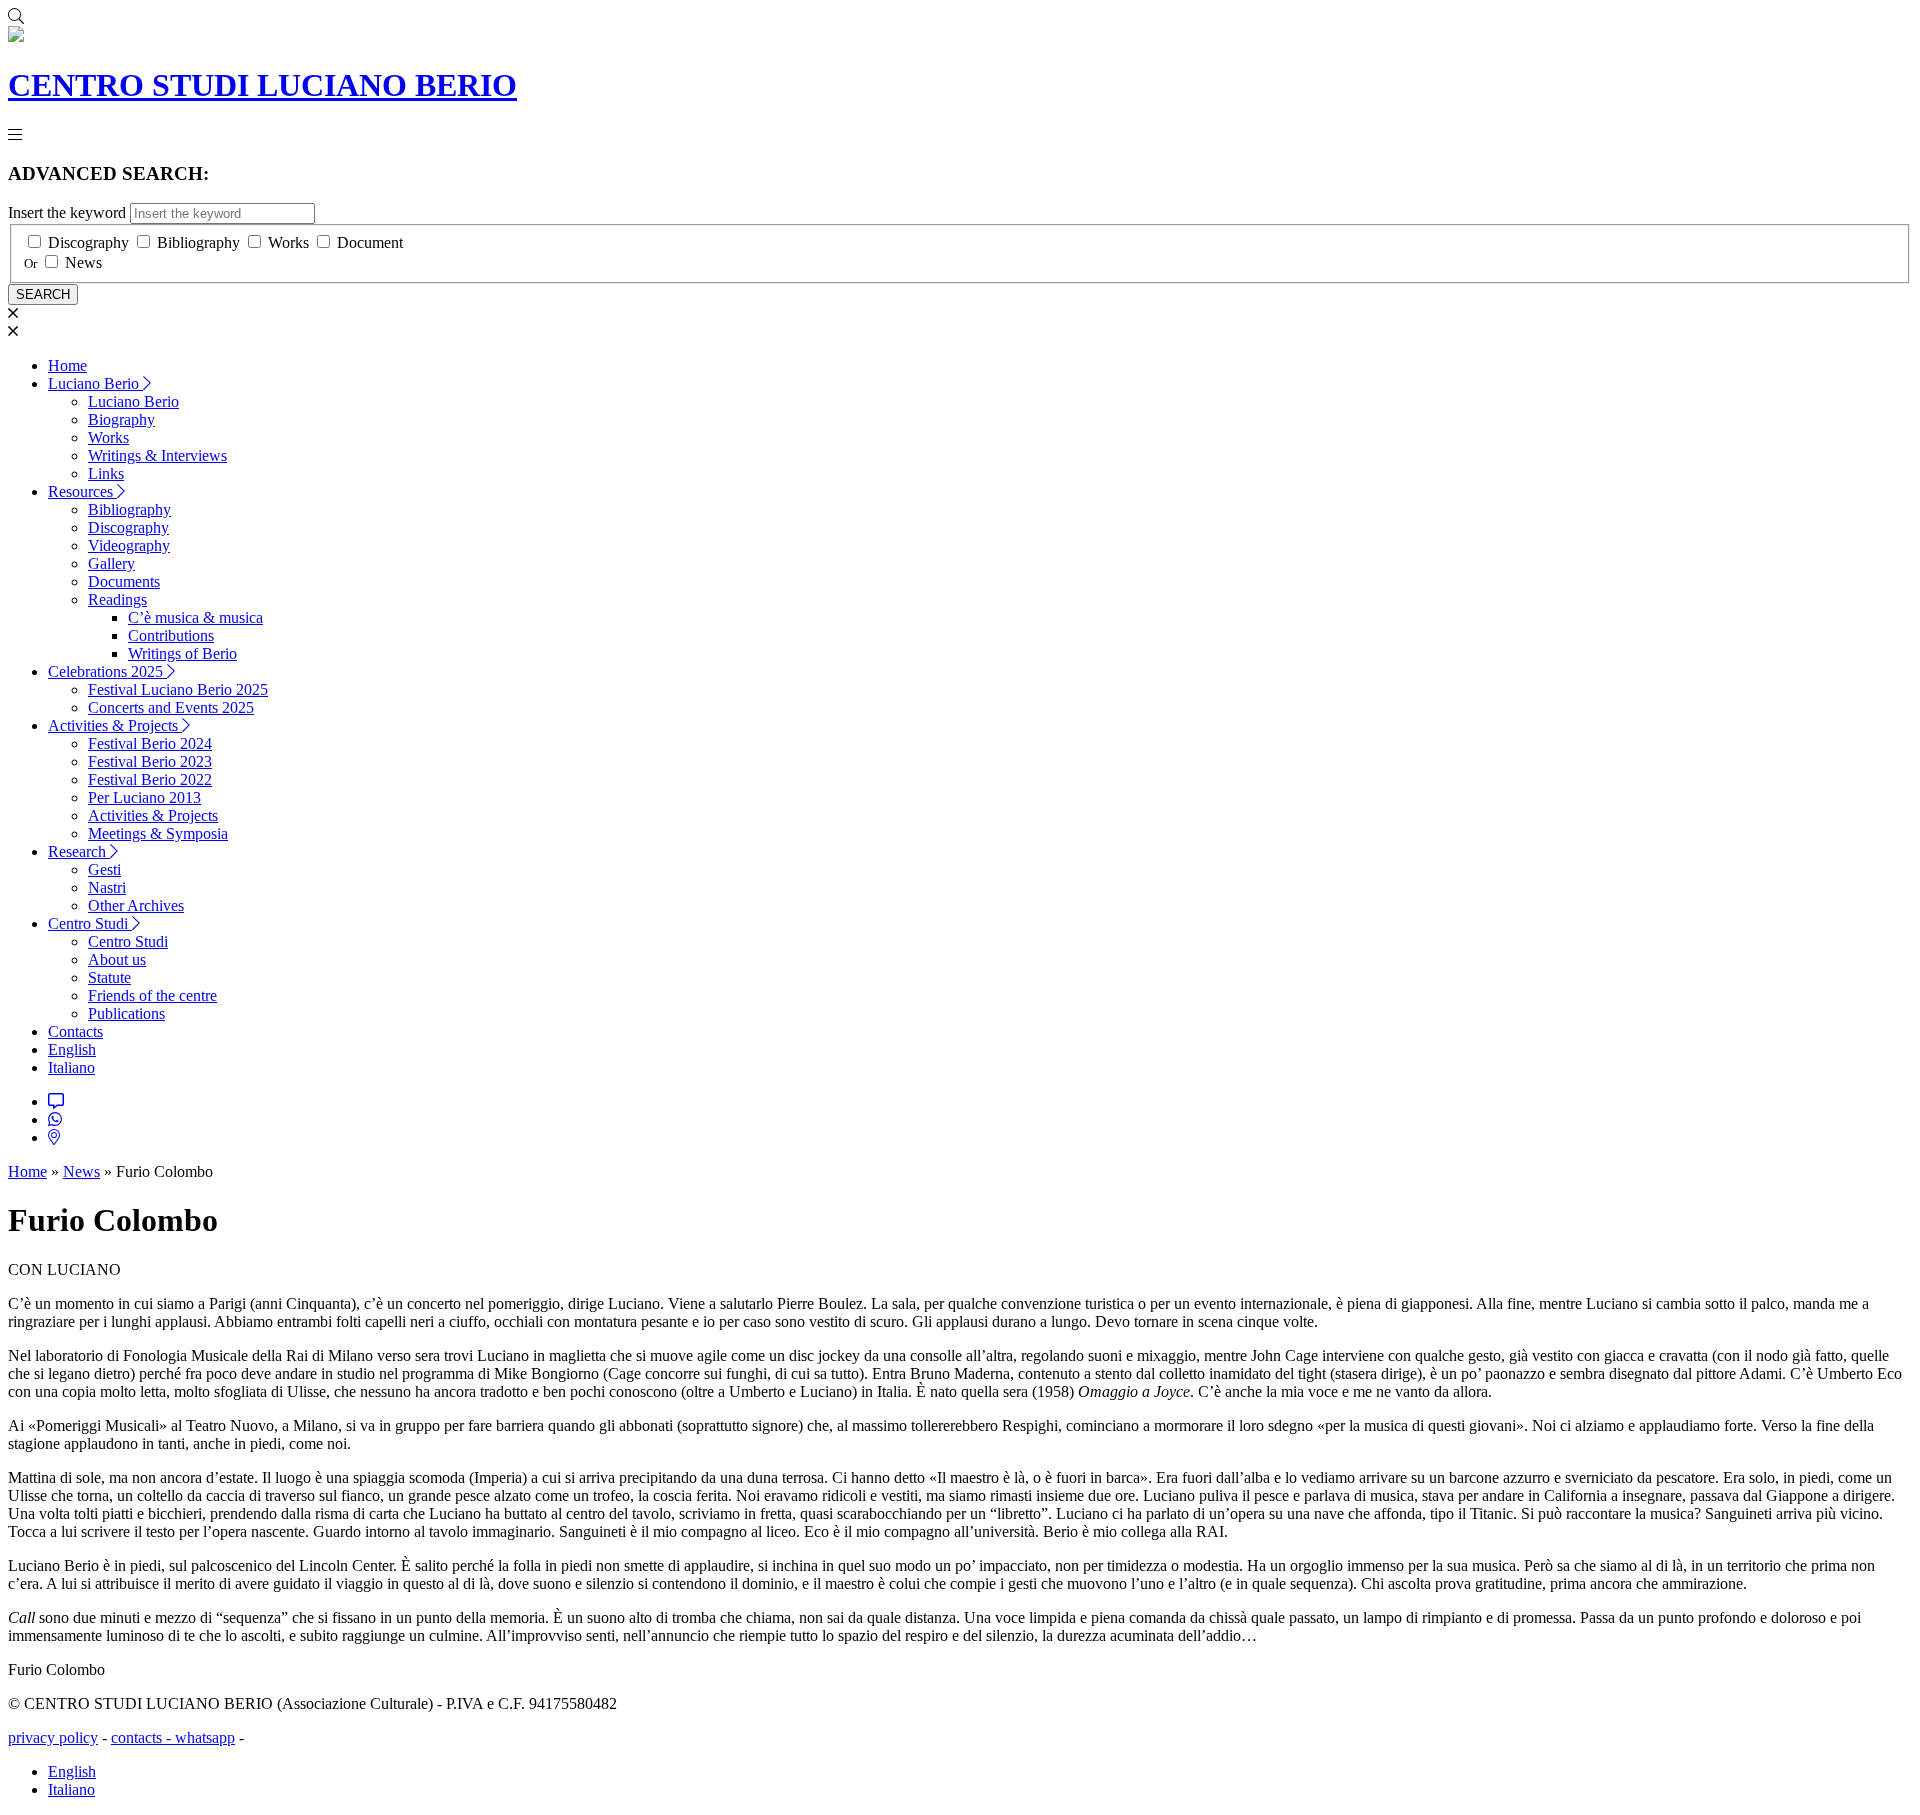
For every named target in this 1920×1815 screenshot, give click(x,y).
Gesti (104, 869)
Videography (129, 545)
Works (288, 242)
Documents (124, 581)
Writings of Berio (182, 653)
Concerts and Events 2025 (171, 707)
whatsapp (205, 1737)
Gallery (111, 563)
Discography (88, 242)
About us (117, 959)
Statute (109, 977)
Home (67, 365)
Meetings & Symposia (158, 833)
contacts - (143, 1737)
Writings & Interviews (157, 455)
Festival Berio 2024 (150, 743)
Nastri (107, 887)
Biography (121, 419)
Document (370, 242)
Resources (82, 491)
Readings (117, 599)
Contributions (171, 635)
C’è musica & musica (195, 617)
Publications (126, 1013)
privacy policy (53, 1737)
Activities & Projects (115, 725)
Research (79, 851)
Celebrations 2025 (107, 671)
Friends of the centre (152, 995)
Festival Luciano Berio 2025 (178, 689)
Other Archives (136, 905)
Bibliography (198, 242)
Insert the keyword (67, 212)
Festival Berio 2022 (150, 779)
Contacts (75, 1031)
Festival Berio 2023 (150, 761)
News (83, 262)
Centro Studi (90, 923)
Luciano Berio (95, 383)
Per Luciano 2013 (144, 797)
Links (106, 473)
